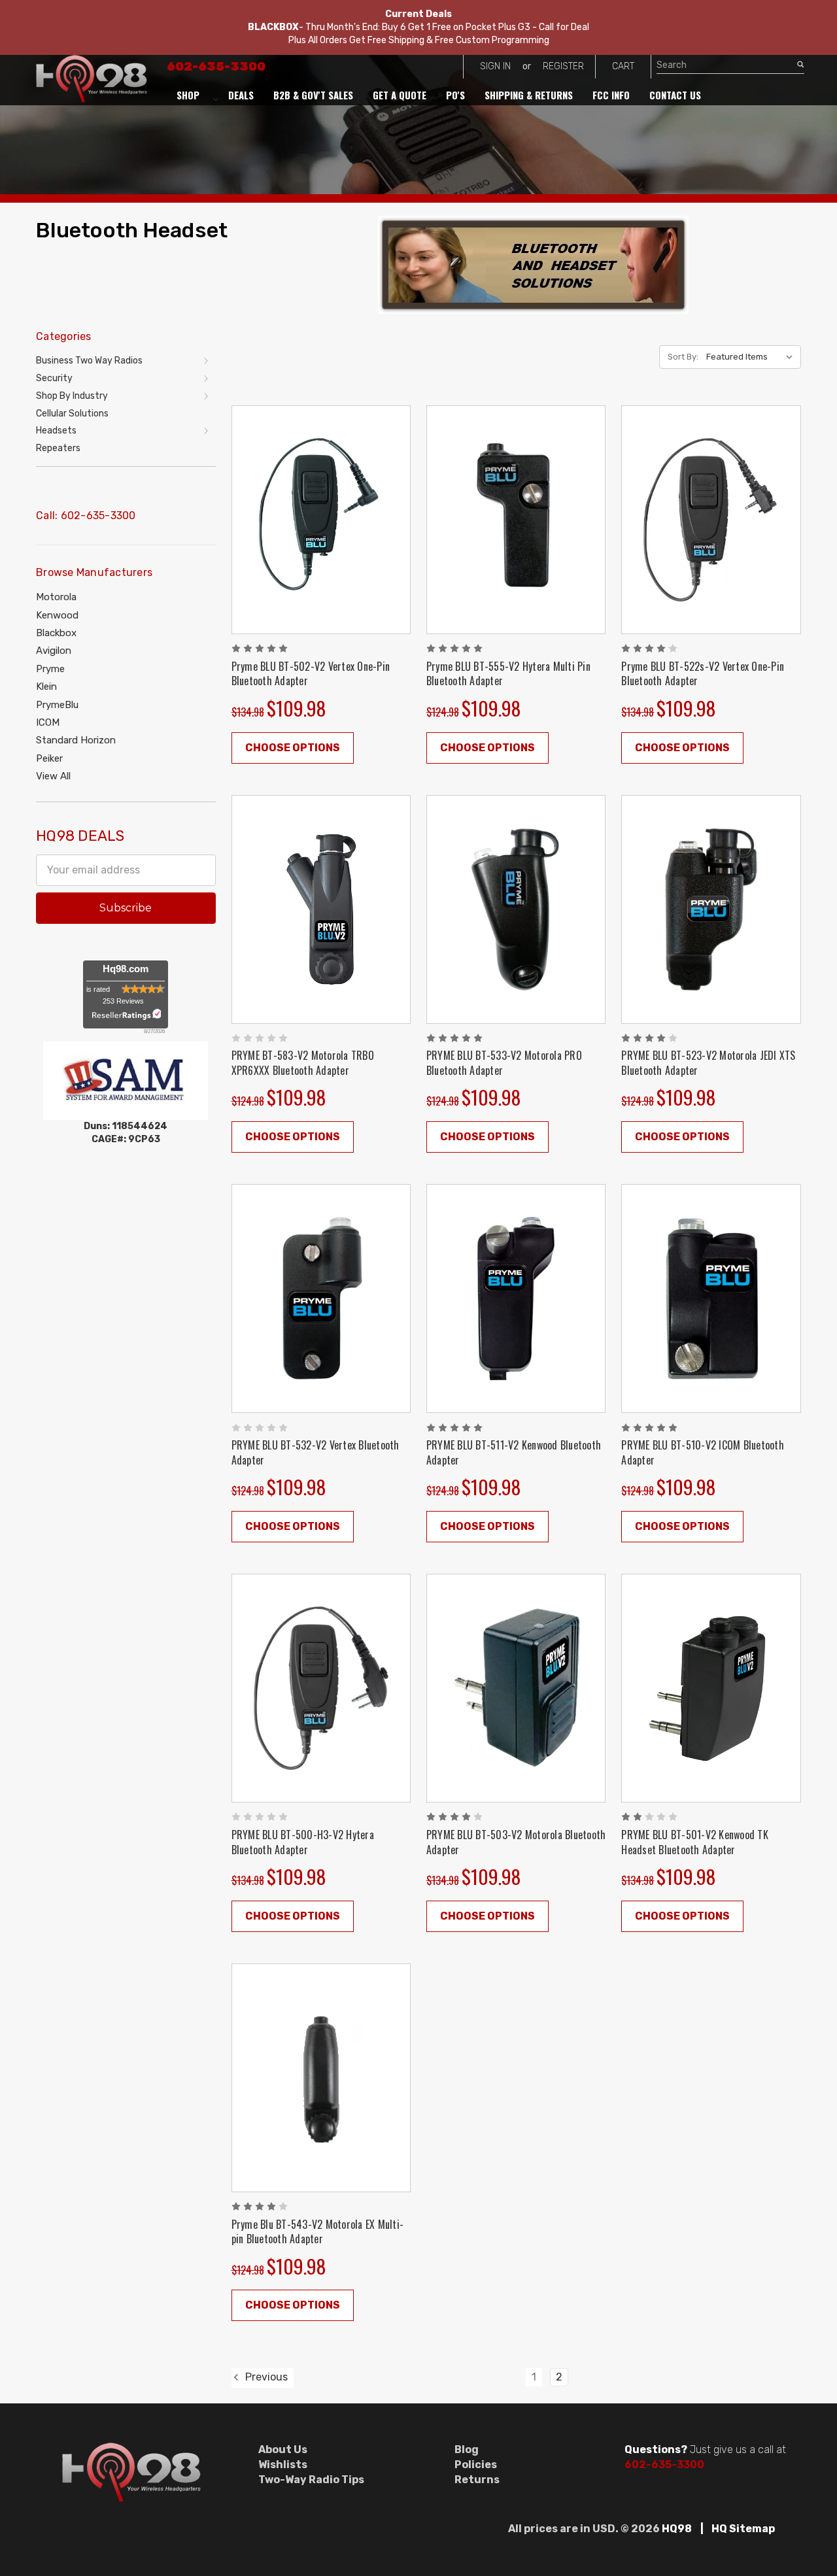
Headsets (56, 431)
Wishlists (283, 2465)
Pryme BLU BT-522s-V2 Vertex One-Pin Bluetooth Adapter (703, 674)
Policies (476, 2465)
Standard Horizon (76, 740)
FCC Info (611, 95)
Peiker (49, 758)
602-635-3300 (216, 67)
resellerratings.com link (126, 1014)
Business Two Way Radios (89, 361)
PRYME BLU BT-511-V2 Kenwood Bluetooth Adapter (514, 1452)
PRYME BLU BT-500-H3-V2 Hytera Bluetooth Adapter (303, 1842)
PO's (455, 95)
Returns (477, 2480)
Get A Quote (400, 95)
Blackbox (56, 633)
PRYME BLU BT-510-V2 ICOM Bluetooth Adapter (703, 1452)
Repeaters (58, 448)
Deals (241, 95)
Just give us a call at (705, 2449)
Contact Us (675, 95)
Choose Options (293, 748)
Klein (46, 686)
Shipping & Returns (529, 95)
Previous (265, 2378)
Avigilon (54, 651)
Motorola (56, 597)
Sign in (495, 66)
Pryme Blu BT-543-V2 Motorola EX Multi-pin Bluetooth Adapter (318, 2232)
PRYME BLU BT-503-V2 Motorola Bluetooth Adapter (516, 1842)
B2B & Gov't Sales (313, 95)
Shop (188, 95)
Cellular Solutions (72, 414)
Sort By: (683, 357)
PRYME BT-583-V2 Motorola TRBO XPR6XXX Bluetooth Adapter (303, 1063)
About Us (283, 2449)
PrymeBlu (57, 705)
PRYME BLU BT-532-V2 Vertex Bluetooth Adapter (316, 1452)
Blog (467, 2449)
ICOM (48, 722)
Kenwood (57, 615)
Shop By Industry (72, 396)
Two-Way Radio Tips (311, 2480)
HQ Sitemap (743, 2529)
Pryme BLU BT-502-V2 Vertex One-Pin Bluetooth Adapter (311, 674)
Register (563, 66)
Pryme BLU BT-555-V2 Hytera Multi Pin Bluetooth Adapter (508, 674)
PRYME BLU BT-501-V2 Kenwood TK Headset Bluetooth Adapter (695, 1842)
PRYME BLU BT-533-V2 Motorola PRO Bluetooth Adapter (504, 1063)
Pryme (50, 669)
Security (54, 378)
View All (53, 776)
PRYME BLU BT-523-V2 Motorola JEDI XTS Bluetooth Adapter (708, 1063)
